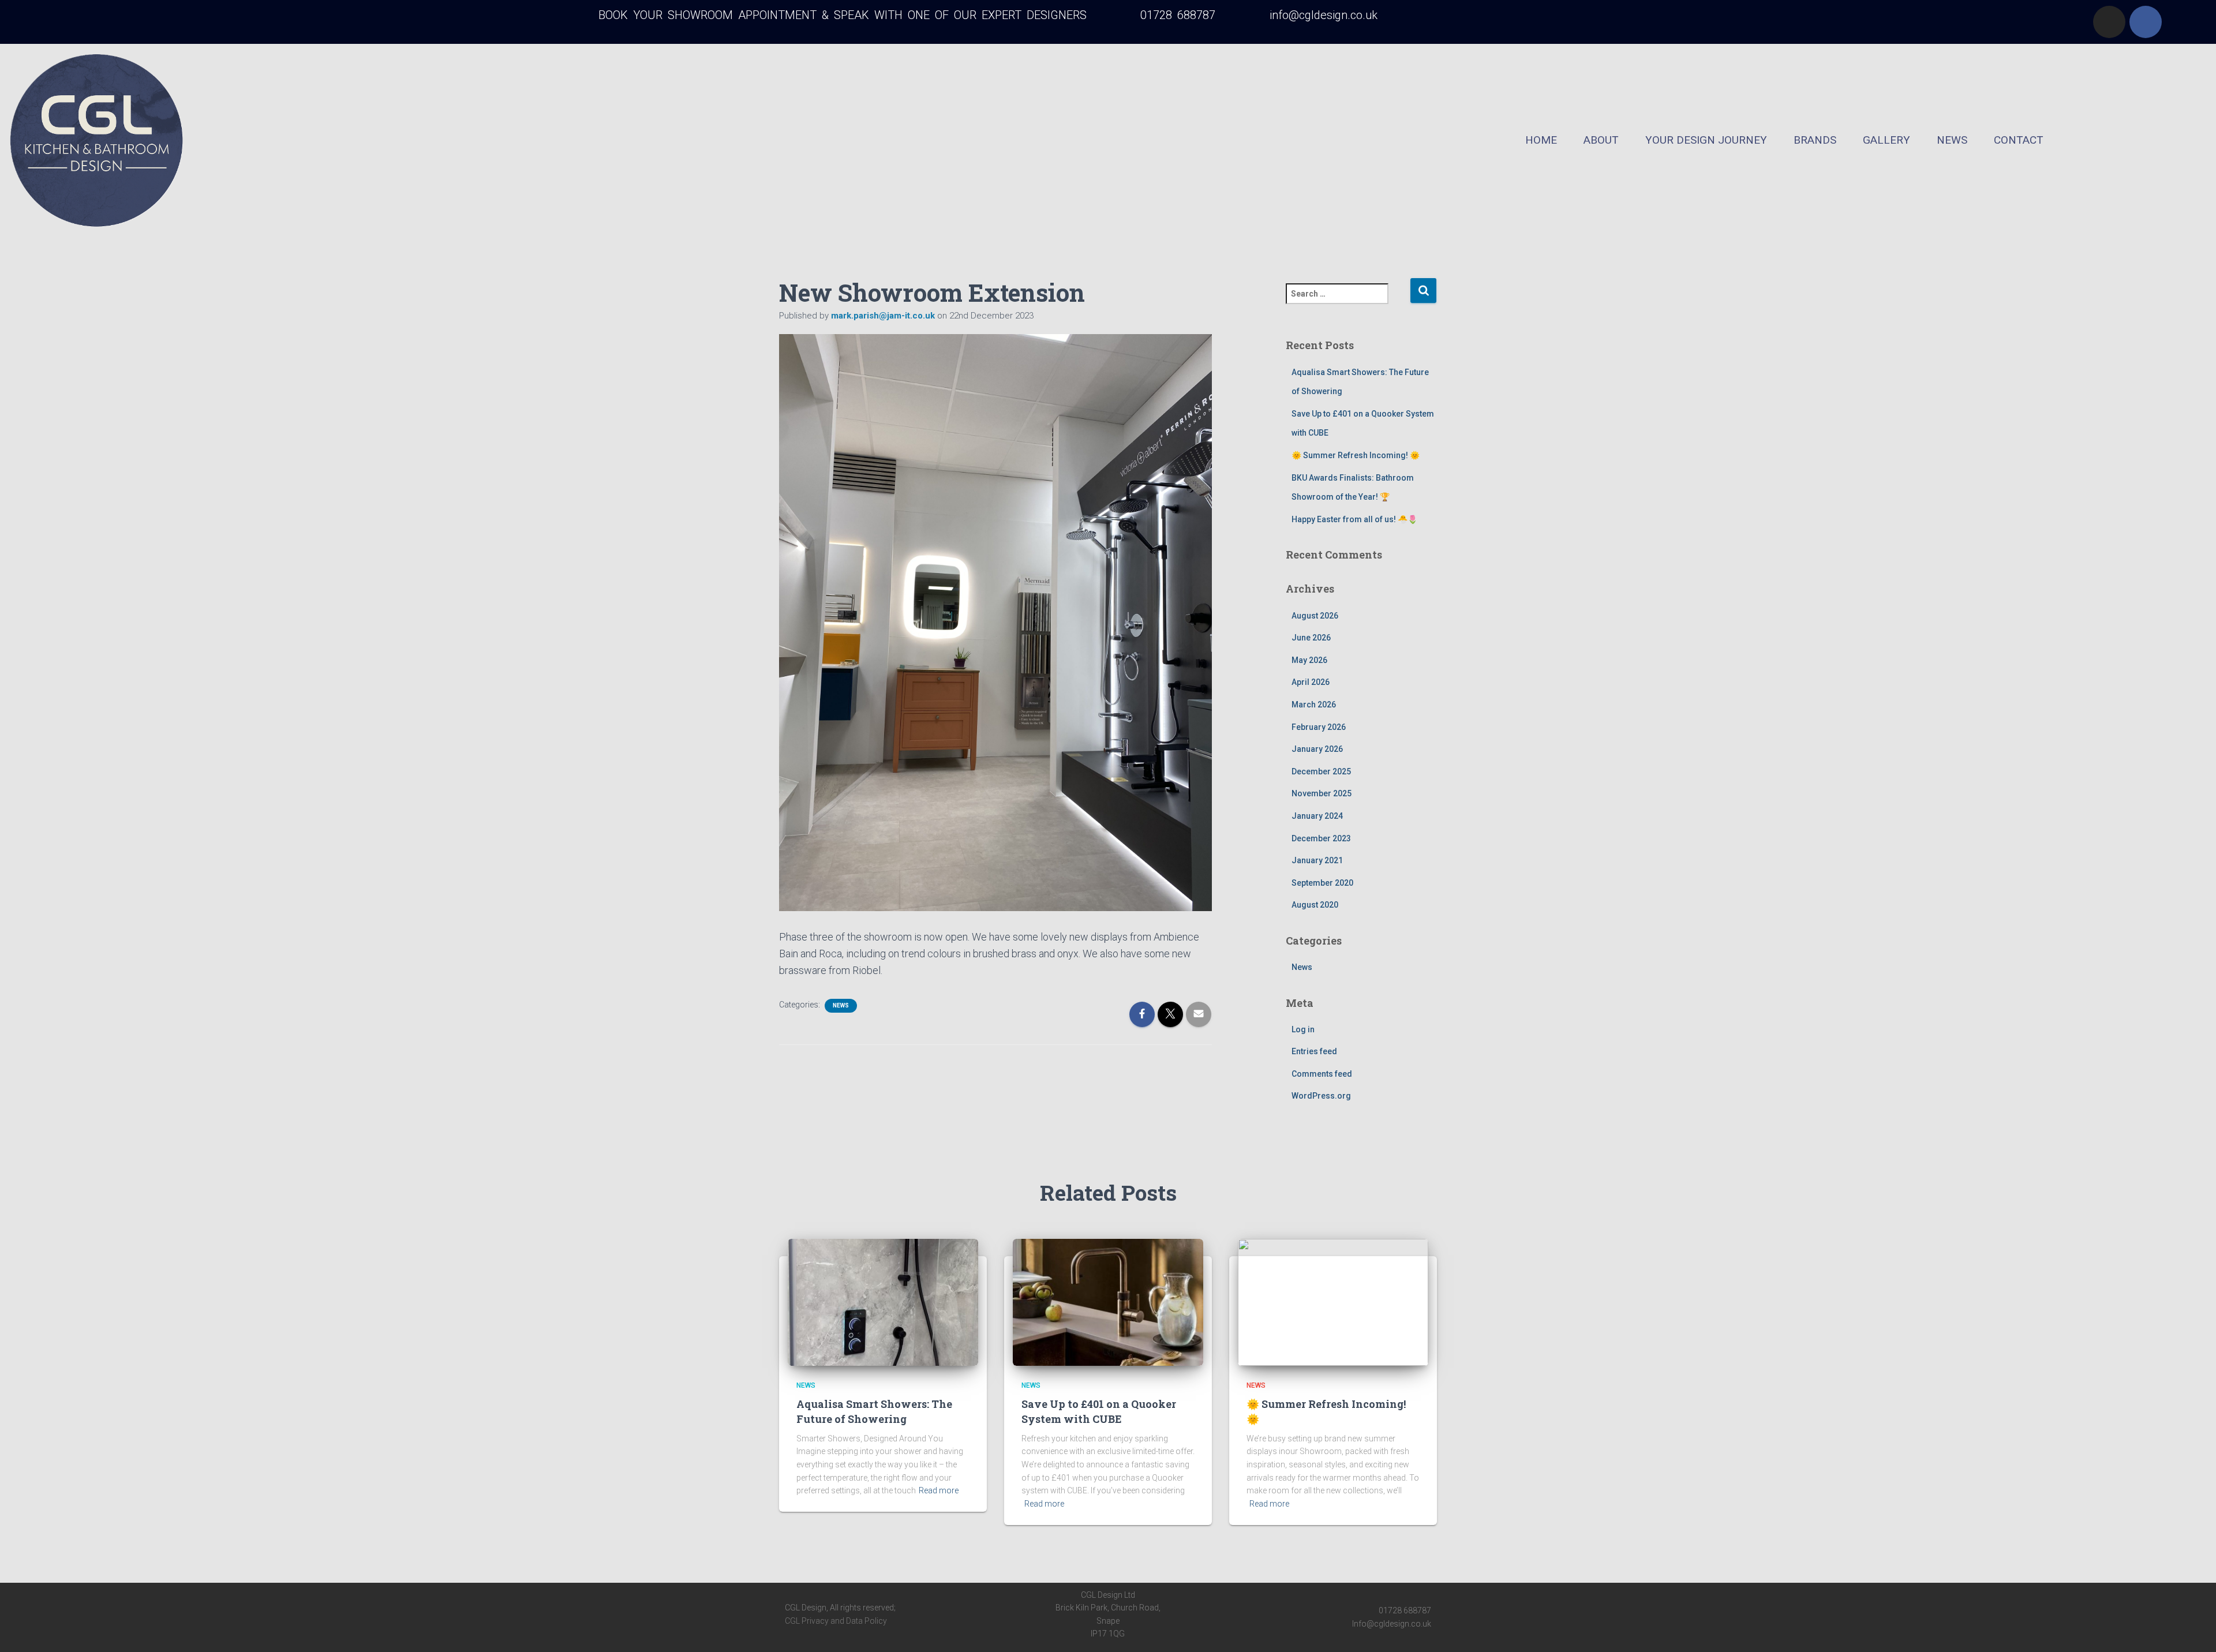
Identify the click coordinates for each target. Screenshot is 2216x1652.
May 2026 (1309, 660)
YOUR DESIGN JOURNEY (1706, 140)
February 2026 (1319, 727)
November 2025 (1322, 793)
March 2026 (1314, 705)
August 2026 (1315, 616)
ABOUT (1601, 140)
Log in (1303, 1029)
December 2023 (1321, 838)
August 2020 (1315, 905)
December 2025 (1321, 771)
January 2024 (1317, 816)
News (1952, 140)
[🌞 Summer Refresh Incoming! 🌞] (1333, 1302)
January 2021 (1317, 860)
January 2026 (1317, 749)
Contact (2019, 140)
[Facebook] (2146, 22)
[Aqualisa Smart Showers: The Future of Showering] (883, 1302)
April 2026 (1311, 682)
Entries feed (1314, 1051)
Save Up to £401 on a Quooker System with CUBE (1099, 1411)
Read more (939, 1490)
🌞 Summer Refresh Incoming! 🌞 (1356, 455)
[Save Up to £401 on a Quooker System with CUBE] (1108, 1302)
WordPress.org (1321, 1096)
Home (1541, 140)
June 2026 (1311, 638)
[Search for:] (1348, 301)
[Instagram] (2109, 22)
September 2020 (1322, 883)
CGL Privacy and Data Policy (836, 1621)
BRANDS (1815, 140)
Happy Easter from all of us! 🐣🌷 (1354, 519)
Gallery (1886, 140)
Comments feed (1322, 1074)
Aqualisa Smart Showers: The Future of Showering (874, 1411)
